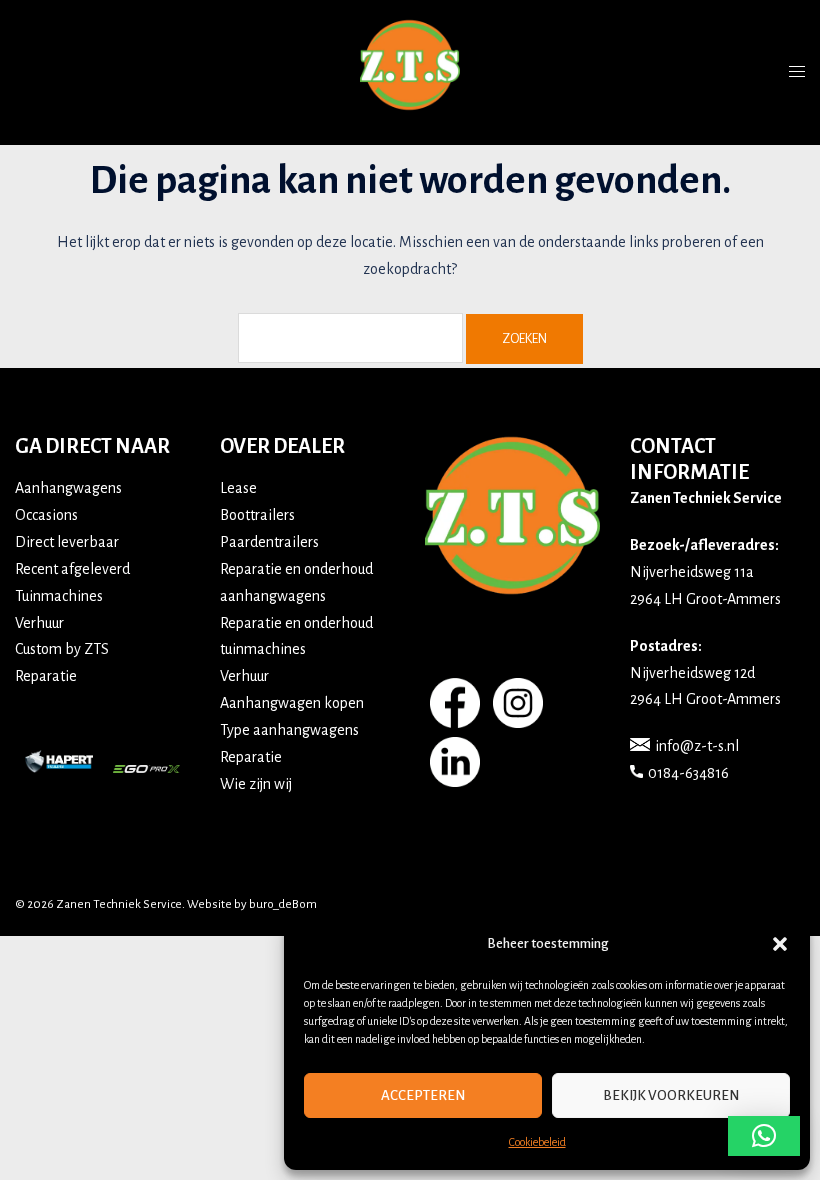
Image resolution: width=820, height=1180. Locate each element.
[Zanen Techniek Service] (410, 71)
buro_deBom (283, 904)
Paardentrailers (269, 542)
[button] (780, 944)
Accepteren (423, 1095)
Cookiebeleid (537, 1142)
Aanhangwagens (68, 488)
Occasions (46, 515)
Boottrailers (257, 515)
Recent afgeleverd (72, 569)
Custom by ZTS (62, 649)
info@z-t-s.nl (697, 746)
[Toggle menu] (797, 72)
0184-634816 (688, 773)
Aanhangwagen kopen (292, 703)
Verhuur (39, 623)
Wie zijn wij (256, 784)
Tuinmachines (59, 596)
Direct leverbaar (67, 542)
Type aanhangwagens (289, 730)
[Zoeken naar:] (350, 338)
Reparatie (46, 676)
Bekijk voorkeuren (671, 1095)
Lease (238, 488)
